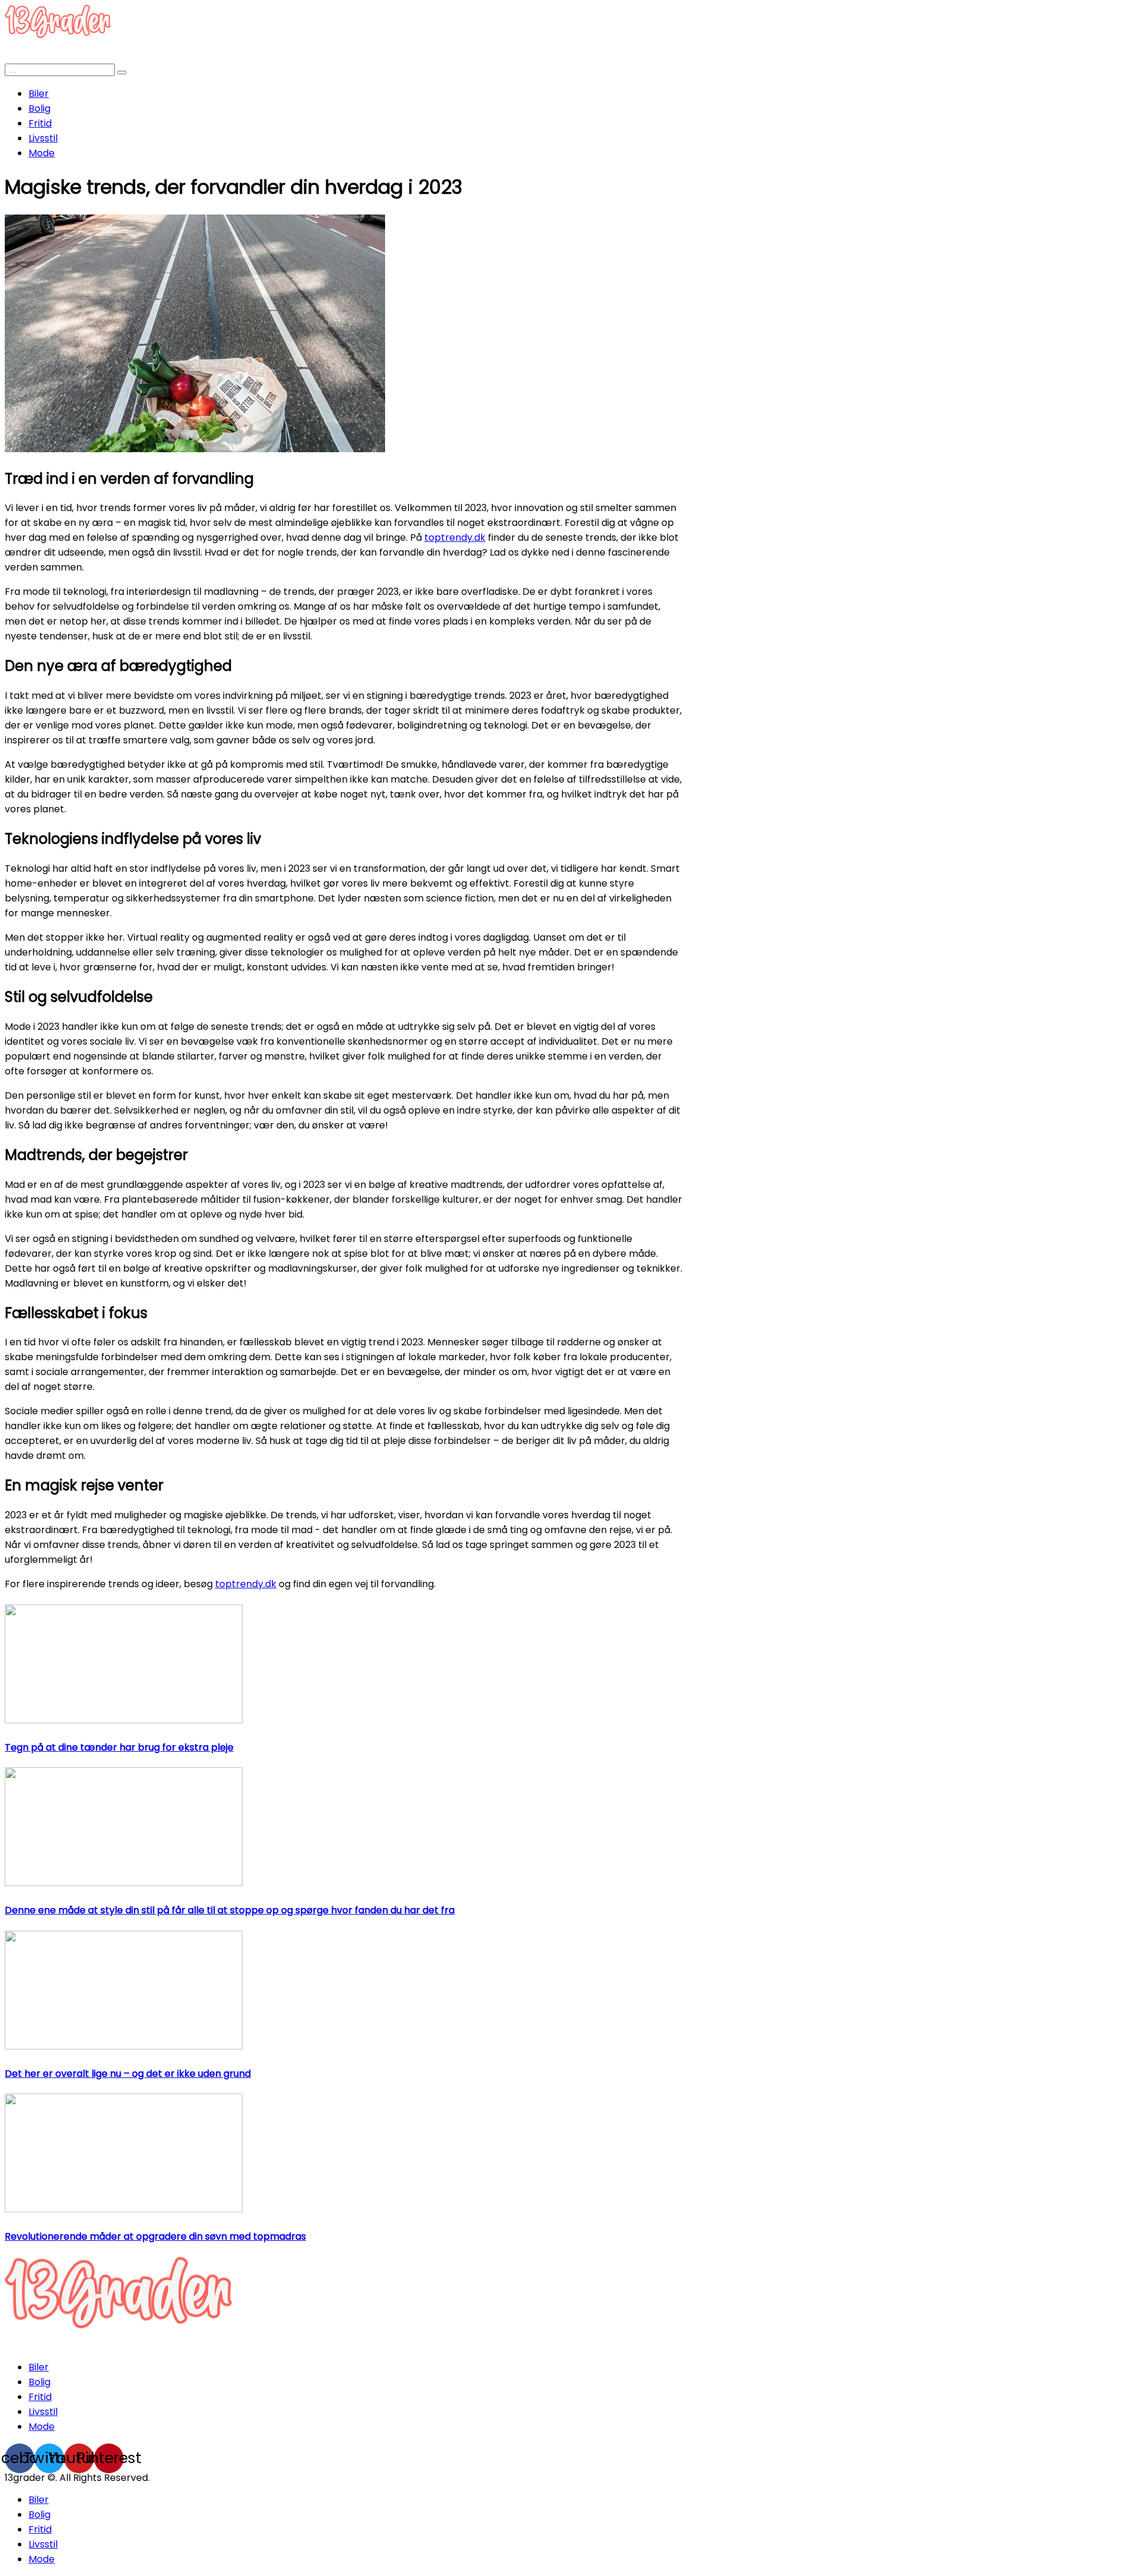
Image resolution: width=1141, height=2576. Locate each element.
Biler (39, 94)
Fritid (40, 123)
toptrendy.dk (455, 537)
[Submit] (122, 72)
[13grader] (118, 2343)
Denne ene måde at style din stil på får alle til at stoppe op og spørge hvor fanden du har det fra (230, 1910)
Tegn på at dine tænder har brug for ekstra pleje (119, 1747)
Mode (42, 153)
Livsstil (43, 138)
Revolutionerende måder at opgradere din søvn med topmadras (155, 2236)
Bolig (40, 108)
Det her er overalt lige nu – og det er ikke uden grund (128, 2074)
